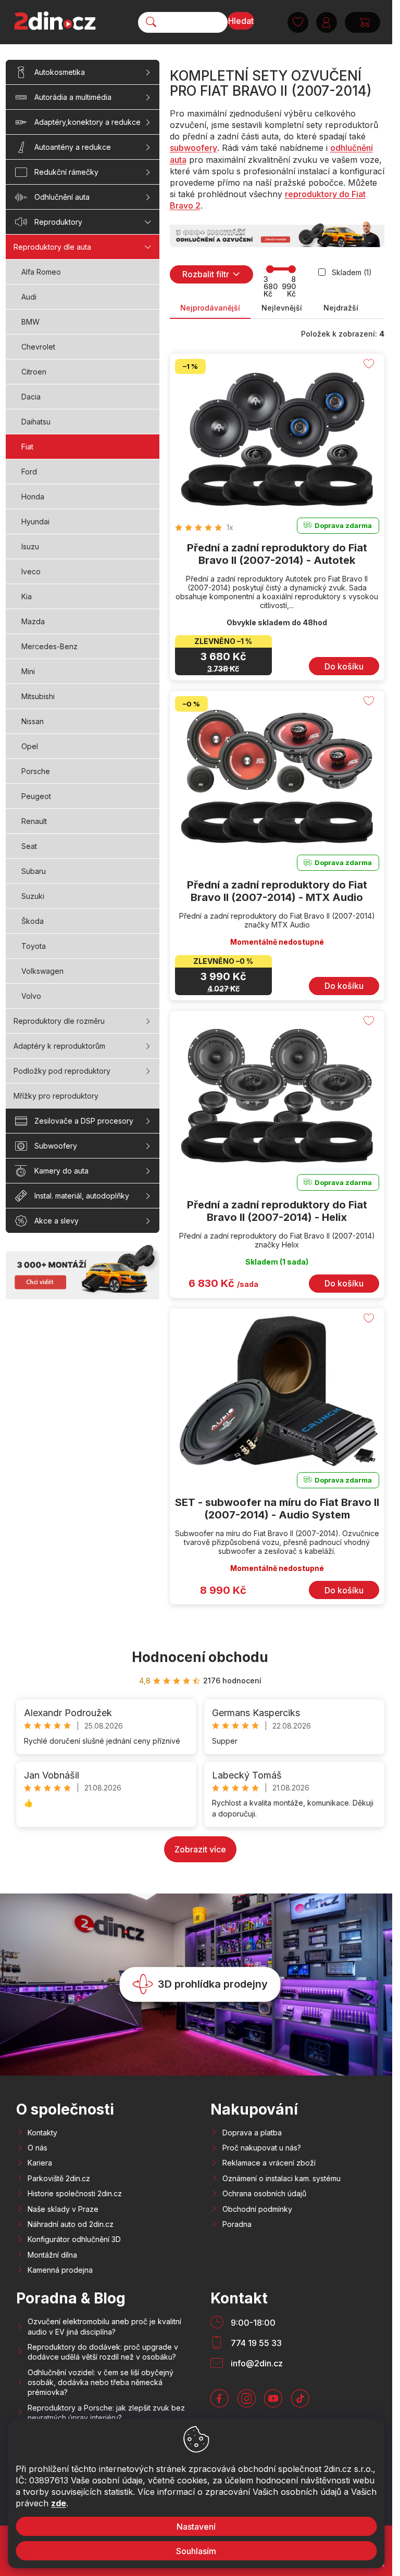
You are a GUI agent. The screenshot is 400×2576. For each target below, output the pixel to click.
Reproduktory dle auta (52, 247)
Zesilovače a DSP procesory (84, 1121)
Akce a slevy (57, 1221)
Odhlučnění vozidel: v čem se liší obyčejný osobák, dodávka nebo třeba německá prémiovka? (101, 2382)
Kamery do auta (61, 1171)
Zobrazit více (200, 1849)
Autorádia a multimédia (73, 97)
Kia (27, 596)
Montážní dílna (52, 2255)
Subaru (34, 871)
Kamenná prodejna (60, 2270)
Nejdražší (341, 308)
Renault (34, 821)
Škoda (33, 921)
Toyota (34, 946)
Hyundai (35, 521)
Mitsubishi (38, 696)
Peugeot (36, 796)
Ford (29, 472)
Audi (29, 297)
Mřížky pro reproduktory (56, 1096)
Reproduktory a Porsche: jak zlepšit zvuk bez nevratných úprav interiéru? (106, 2413)
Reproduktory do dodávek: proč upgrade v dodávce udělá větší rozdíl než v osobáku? (103, 2352)
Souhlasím (196, 2551)
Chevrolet (38, 347)
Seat (29, 846)
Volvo (31, 996)
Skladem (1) (352, 272)
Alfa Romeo (41, 272)
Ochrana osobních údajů (264, 2193)
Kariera (40, 2163)
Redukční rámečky (66, 172)
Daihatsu (36, 422)
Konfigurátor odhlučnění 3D (74, 2239)
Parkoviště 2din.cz (59, 2178)
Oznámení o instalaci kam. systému (282, 2178)
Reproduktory (58, 222)
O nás (37, 2148)
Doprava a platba (252, 2133)
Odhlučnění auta (62, 197)
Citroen (34, 372)
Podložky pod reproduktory (62, 1071)
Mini (28, 671)
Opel (30, 746)
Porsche (36, 771)
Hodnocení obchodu (200, 1657)
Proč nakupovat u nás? (262, 2148)
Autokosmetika (60, 72)
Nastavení (196, 2527)
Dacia (31, 397)
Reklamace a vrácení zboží (269, 2163)
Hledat (241, 21)
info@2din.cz (257, 2363)
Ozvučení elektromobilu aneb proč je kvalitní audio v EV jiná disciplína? (104, 2326)
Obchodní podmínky (257, 2209)
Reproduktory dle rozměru (59, 1021)
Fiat (27, 447)
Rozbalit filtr (206, 274)
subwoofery (193, 148)
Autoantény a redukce (73, 147)
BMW (30, 322)
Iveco (31, 571)
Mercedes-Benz (49, 646)
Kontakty (42, 2133)
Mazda (33, 621)
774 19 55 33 (256, 2343)
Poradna (237, 2224)
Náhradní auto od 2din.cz (71, 2224)
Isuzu (30, 546)
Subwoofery (56, 1146)
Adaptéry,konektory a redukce (87, 122)
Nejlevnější (282, 308)
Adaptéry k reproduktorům (59, 1046)
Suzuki (33, 896)
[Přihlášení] (327, 22)
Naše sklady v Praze (63, 2209)
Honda (33, 497)
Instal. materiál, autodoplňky (82, 1196)
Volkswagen (42, 971)
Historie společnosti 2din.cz (75, 2193)
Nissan (33, 721)
